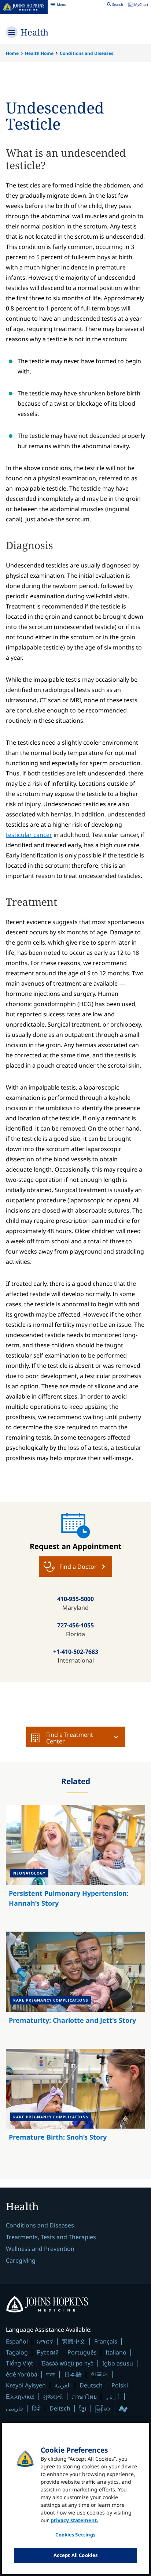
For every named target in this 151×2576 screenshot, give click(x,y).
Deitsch (60, 2408)
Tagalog (17, 2352)
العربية (63, 2385)
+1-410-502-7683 (76, 1652)
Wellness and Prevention (40, 2249)
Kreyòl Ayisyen (26, 2385)
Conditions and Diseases (86, 53)
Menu (58, 5)
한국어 (99, 2374)
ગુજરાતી (53, 2397)
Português (82, 2352)
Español (17, 2341)
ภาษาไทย (84, 2397)
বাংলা (51, 2374)
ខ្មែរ (83, 2408)
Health (34, 32)
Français (106, 2341)
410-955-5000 (75, 1599)
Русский (48, 2352)
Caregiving (21, 2260)
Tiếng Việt (19, 2363)
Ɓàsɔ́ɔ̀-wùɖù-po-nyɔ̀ (67, 2363)
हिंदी (36, 2408)
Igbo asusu (118, 2363)
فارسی (14, 2408)
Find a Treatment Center (70, 1738)
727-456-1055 (75, 1625)
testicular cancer (29, 835)
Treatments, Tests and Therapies (51, 2237)
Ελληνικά (20, 2396)
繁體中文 (74, 2341)
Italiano (116, 2352)
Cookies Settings (75, 2535)
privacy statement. (74, 2520)
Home (12, 53)
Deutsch (91, 2385)
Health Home (39, 53)
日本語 (73, 2374)
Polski (120, 2385)
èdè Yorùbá (22, 2374)
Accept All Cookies (75, 2555)
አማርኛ (45, 2341)
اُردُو (113, 2397)
